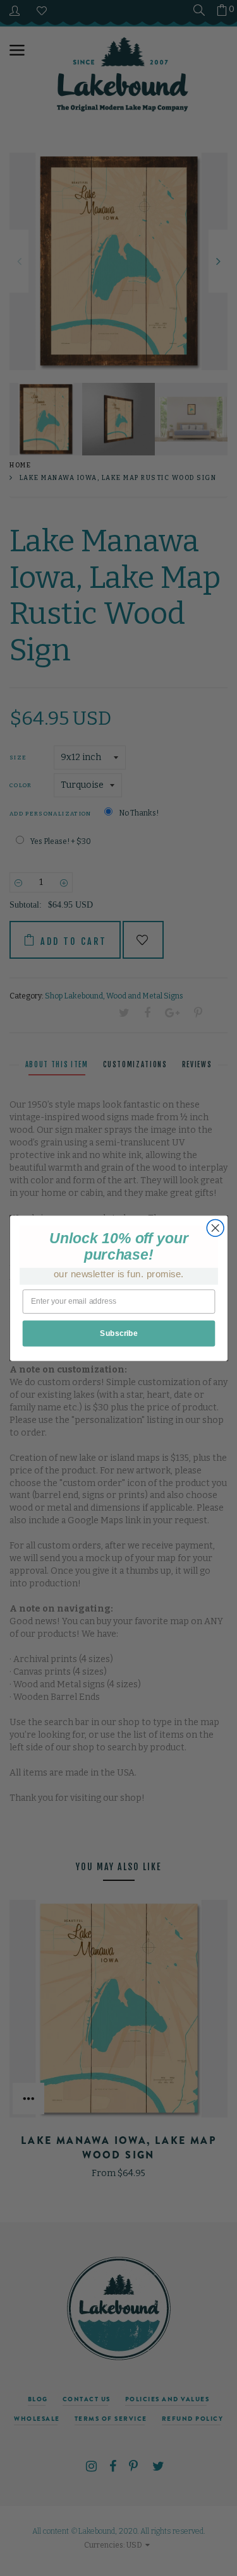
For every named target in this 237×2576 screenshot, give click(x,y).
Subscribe (119, 1333)
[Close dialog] (215, 1228)
